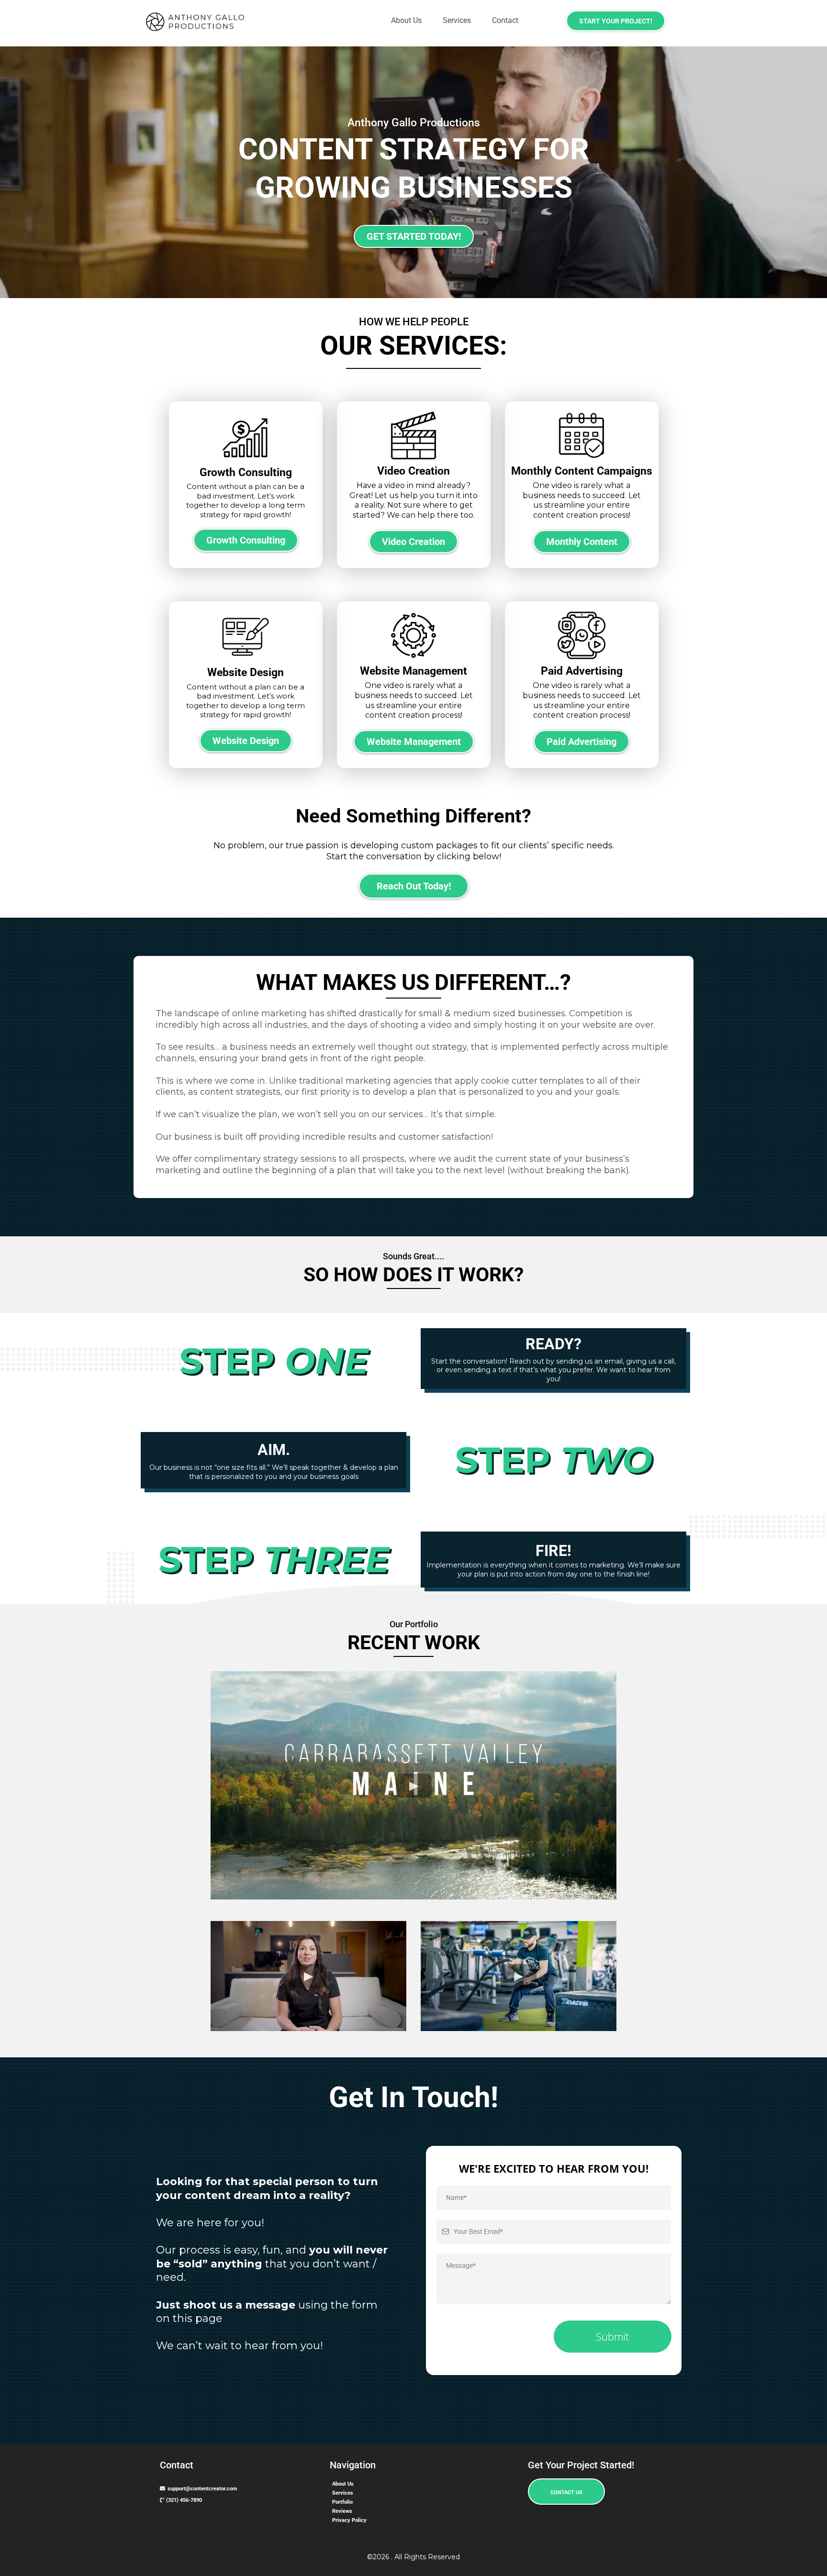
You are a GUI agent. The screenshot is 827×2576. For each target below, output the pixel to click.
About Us (406, 20)
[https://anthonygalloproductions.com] (199, 22)
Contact (505, 20)
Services (457, 20)
